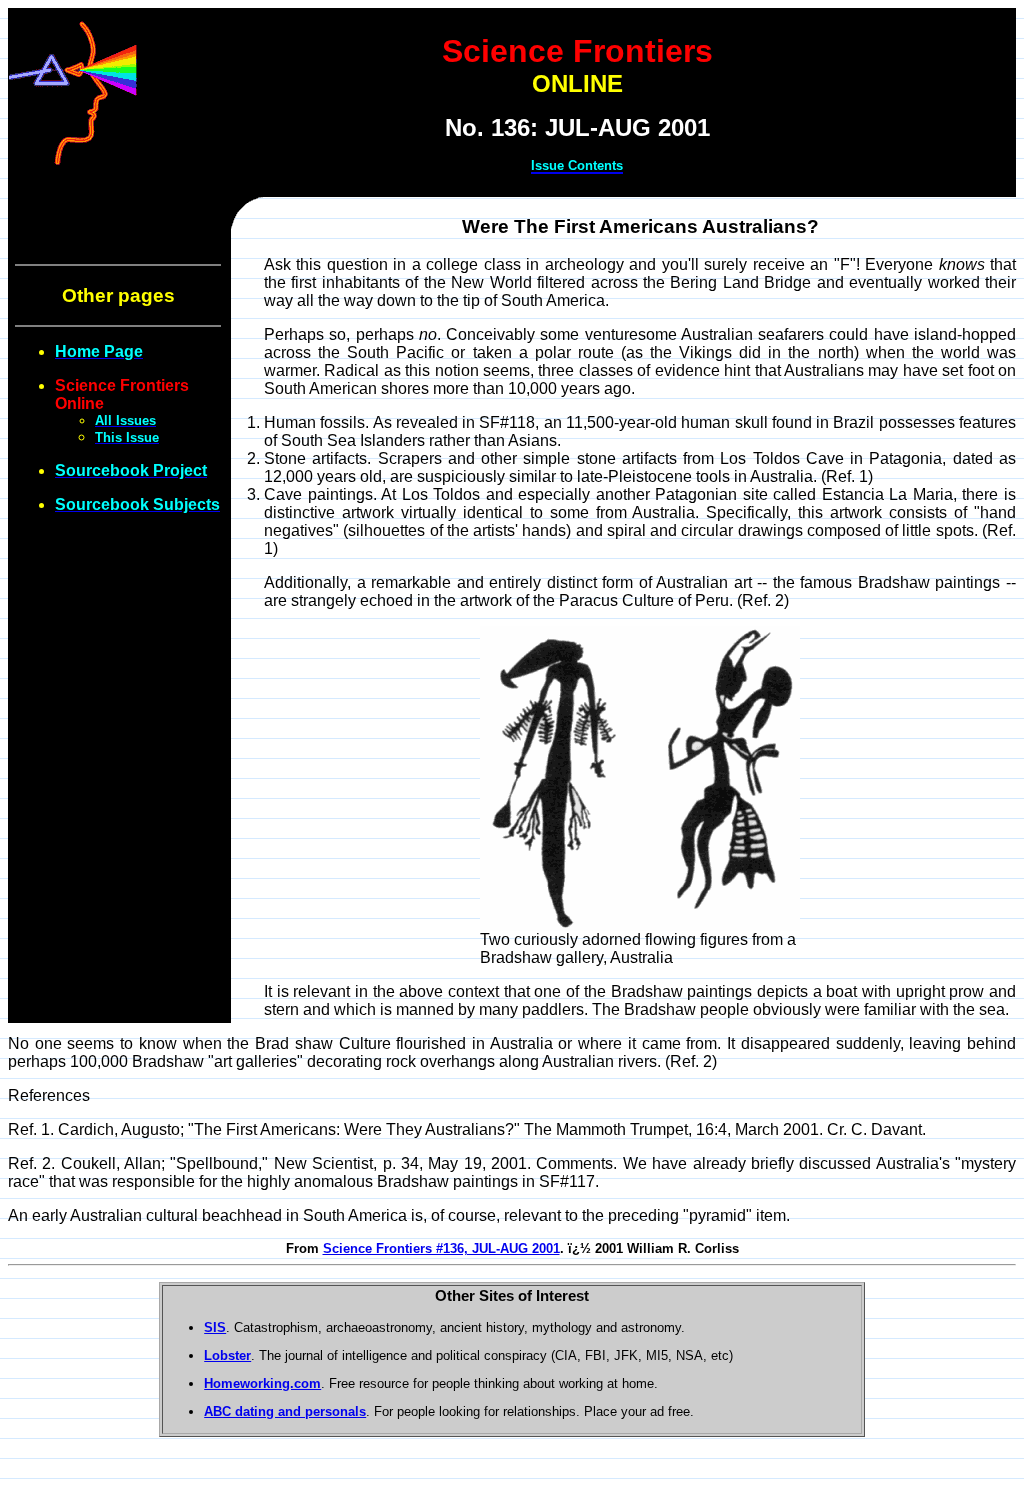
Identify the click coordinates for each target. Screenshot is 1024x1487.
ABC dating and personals (285, 1411)
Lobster (227, 1355)
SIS (215, 1327)
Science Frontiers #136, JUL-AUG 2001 (441, 1248)
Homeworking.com (262, 1383)
